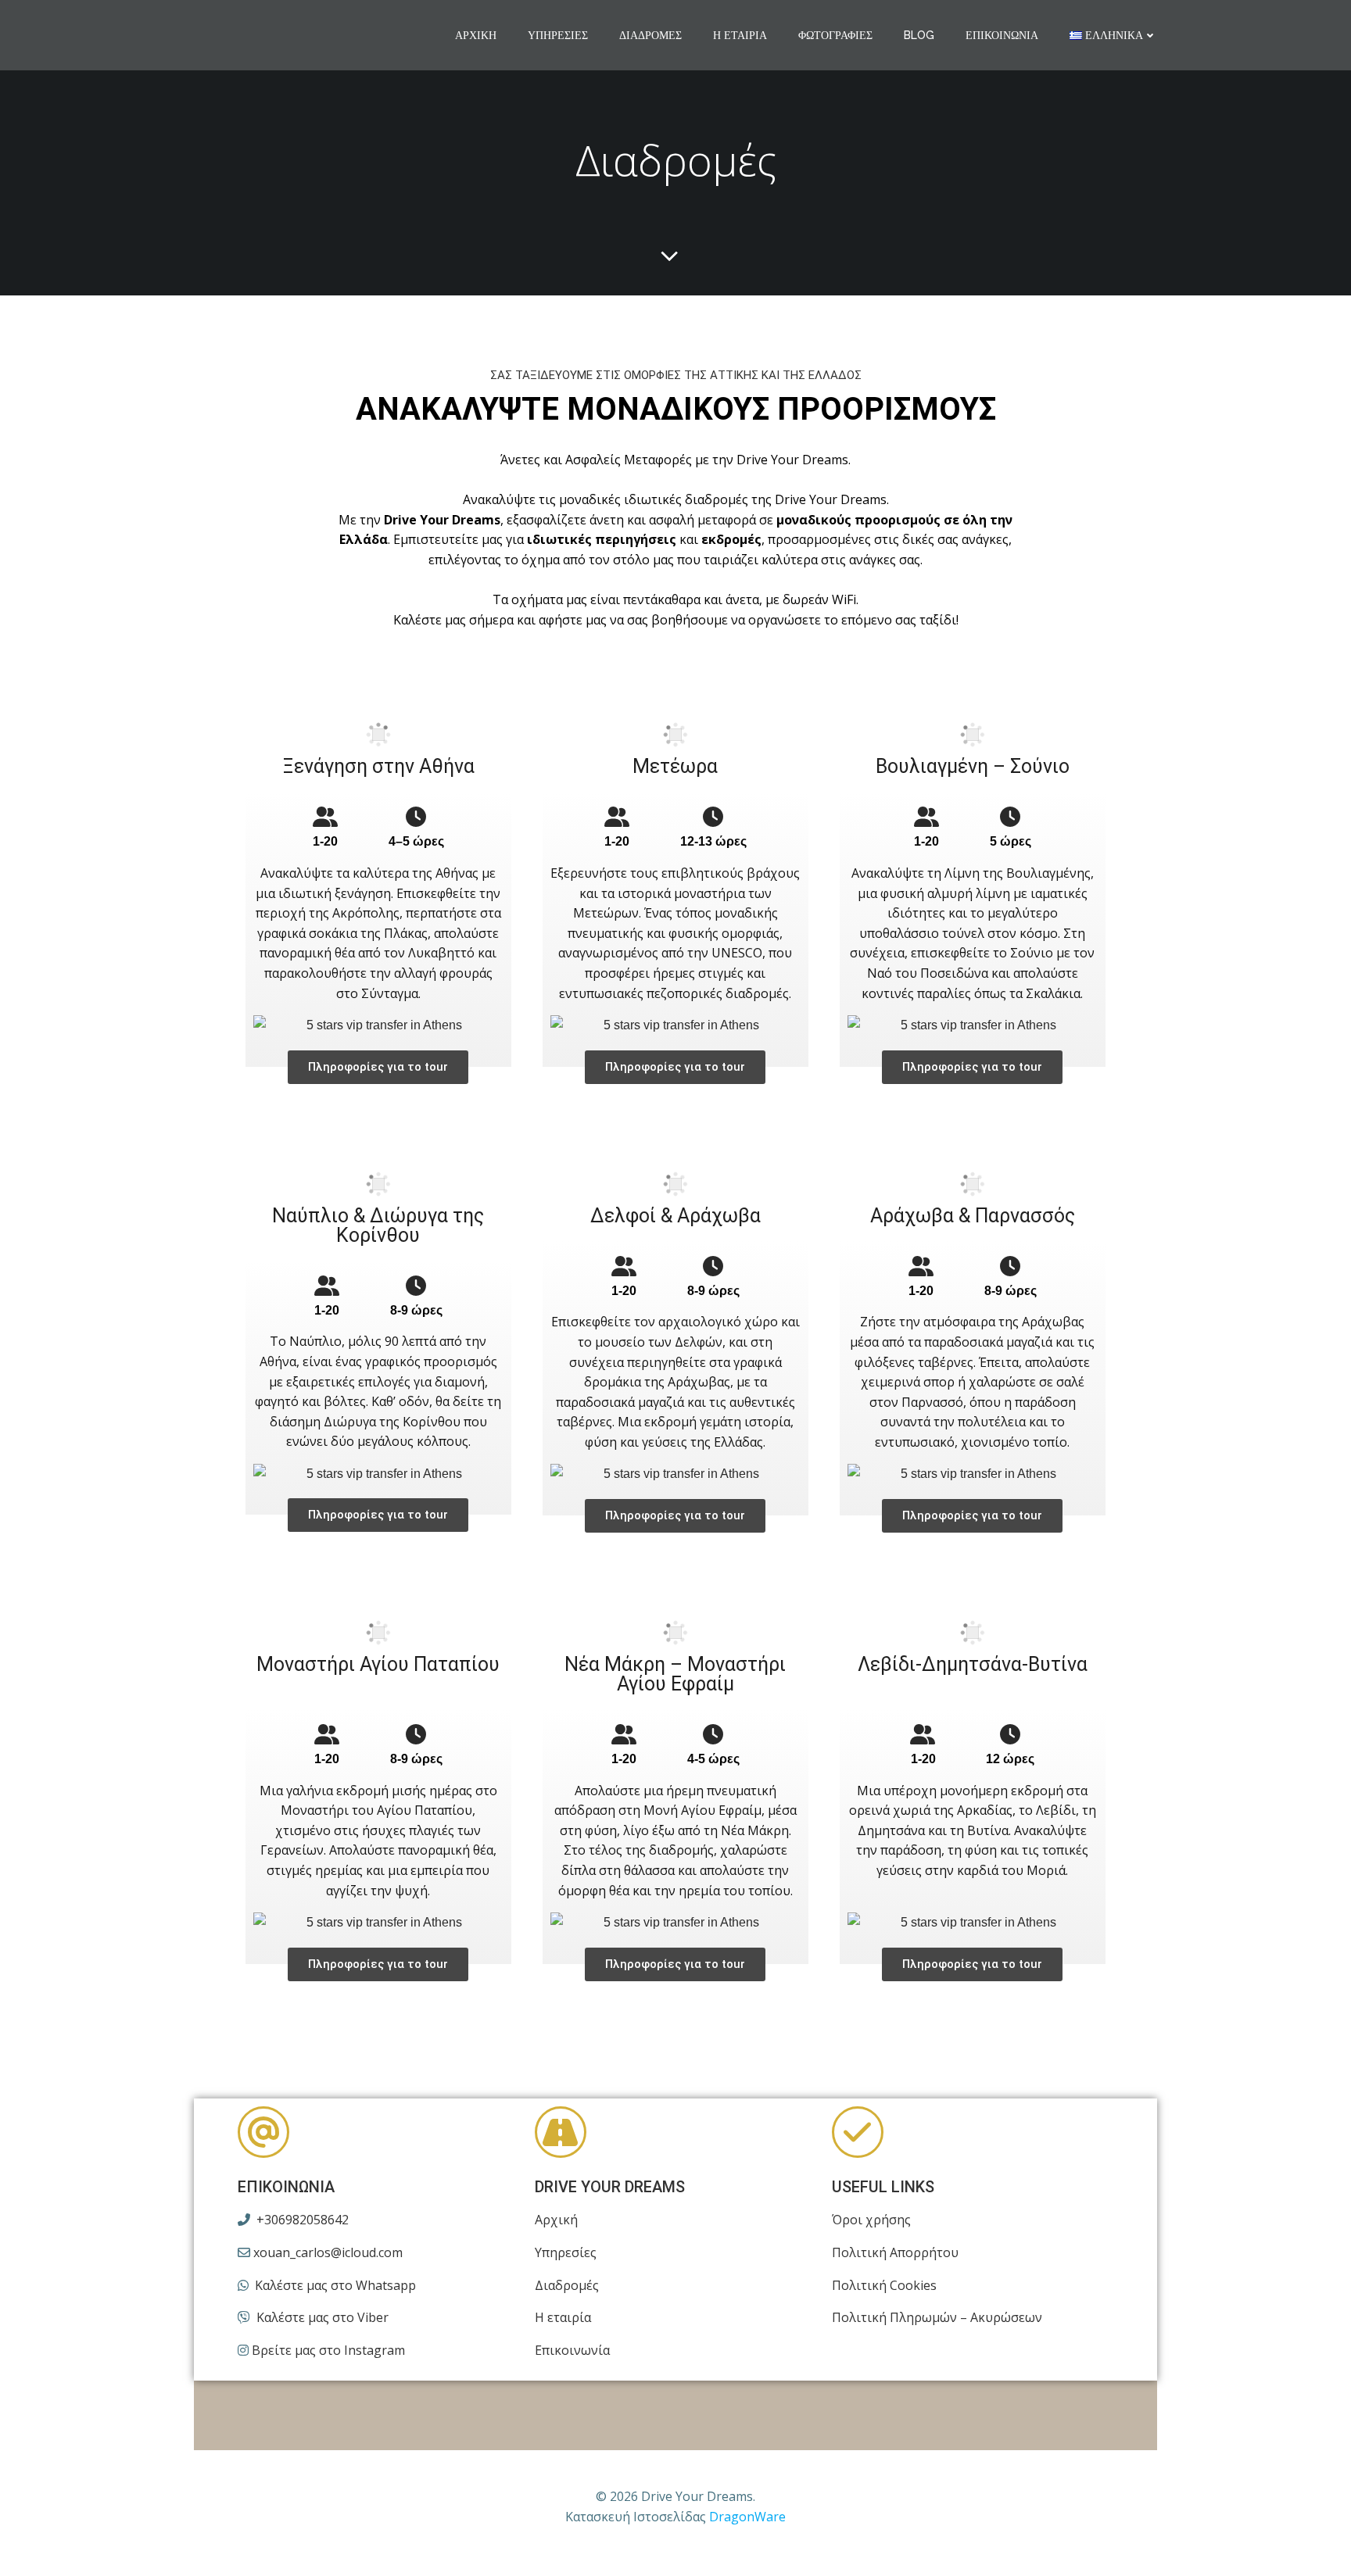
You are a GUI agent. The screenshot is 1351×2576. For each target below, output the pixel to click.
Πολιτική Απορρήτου (895, 2252)
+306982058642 (301, 2220)
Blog (919, 35)
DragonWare (747, 2517)
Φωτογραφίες (835, 35)
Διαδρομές (650, 35)
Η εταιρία (740, 35)
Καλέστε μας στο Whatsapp (334, 2285)
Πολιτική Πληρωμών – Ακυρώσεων (937, 2317)
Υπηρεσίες (558, 35)
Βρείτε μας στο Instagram (327, 2350)
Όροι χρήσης (871, 2220)
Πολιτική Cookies (884, 2285)
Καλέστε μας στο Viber (321, 2317)
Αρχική (476, 35)
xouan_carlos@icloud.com (326, 2252)
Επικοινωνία (1002, 35)
